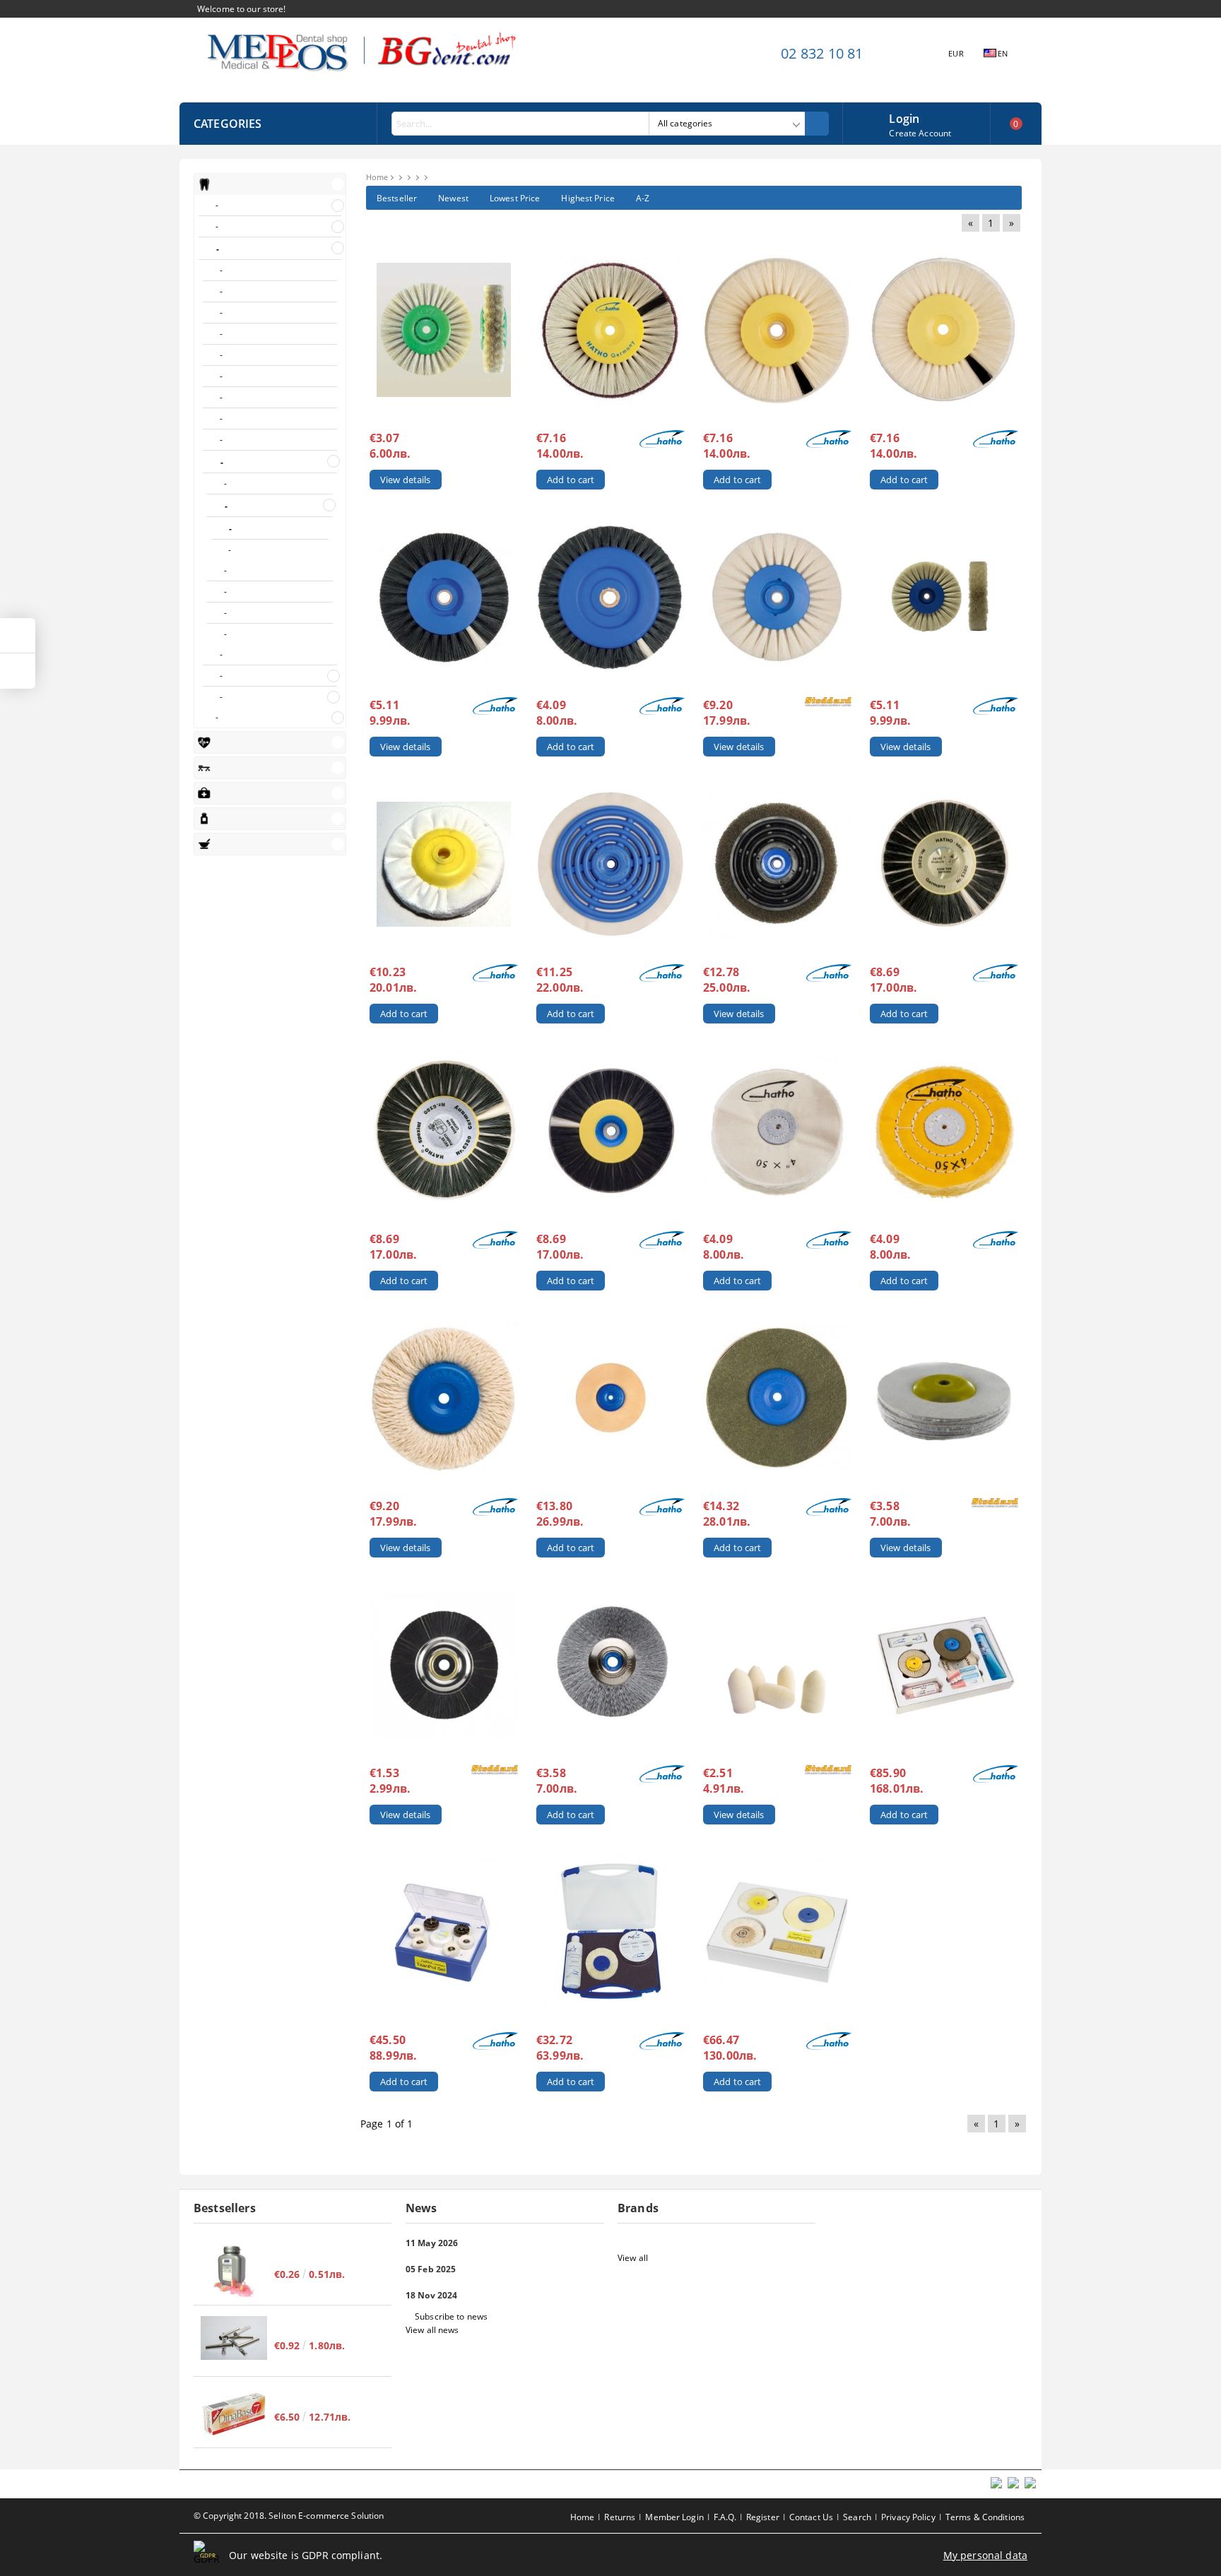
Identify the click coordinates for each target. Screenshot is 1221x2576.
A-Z (643, 198)
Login (904, 117)
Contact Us (811, 2517)
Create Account (920, 133)
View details (406, 480)
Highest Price (588, 198)
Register (763, 2517)
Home (377, 177)
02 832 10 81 (822, 53)
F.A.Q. (725, 2517)
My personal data (985, 2555)
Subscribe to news (451, 2316)
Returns (620, 2517)
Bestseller (397, 198)
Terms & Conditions (985, 2517)
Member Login (674, 2517)
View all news (432, 2330)
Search (857, 2517)
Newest (453, 198)
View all (633, 2258)
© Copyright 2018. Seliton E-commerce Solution (289, 2516)
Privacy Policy (908, 2517)
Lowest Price (515, 198)
